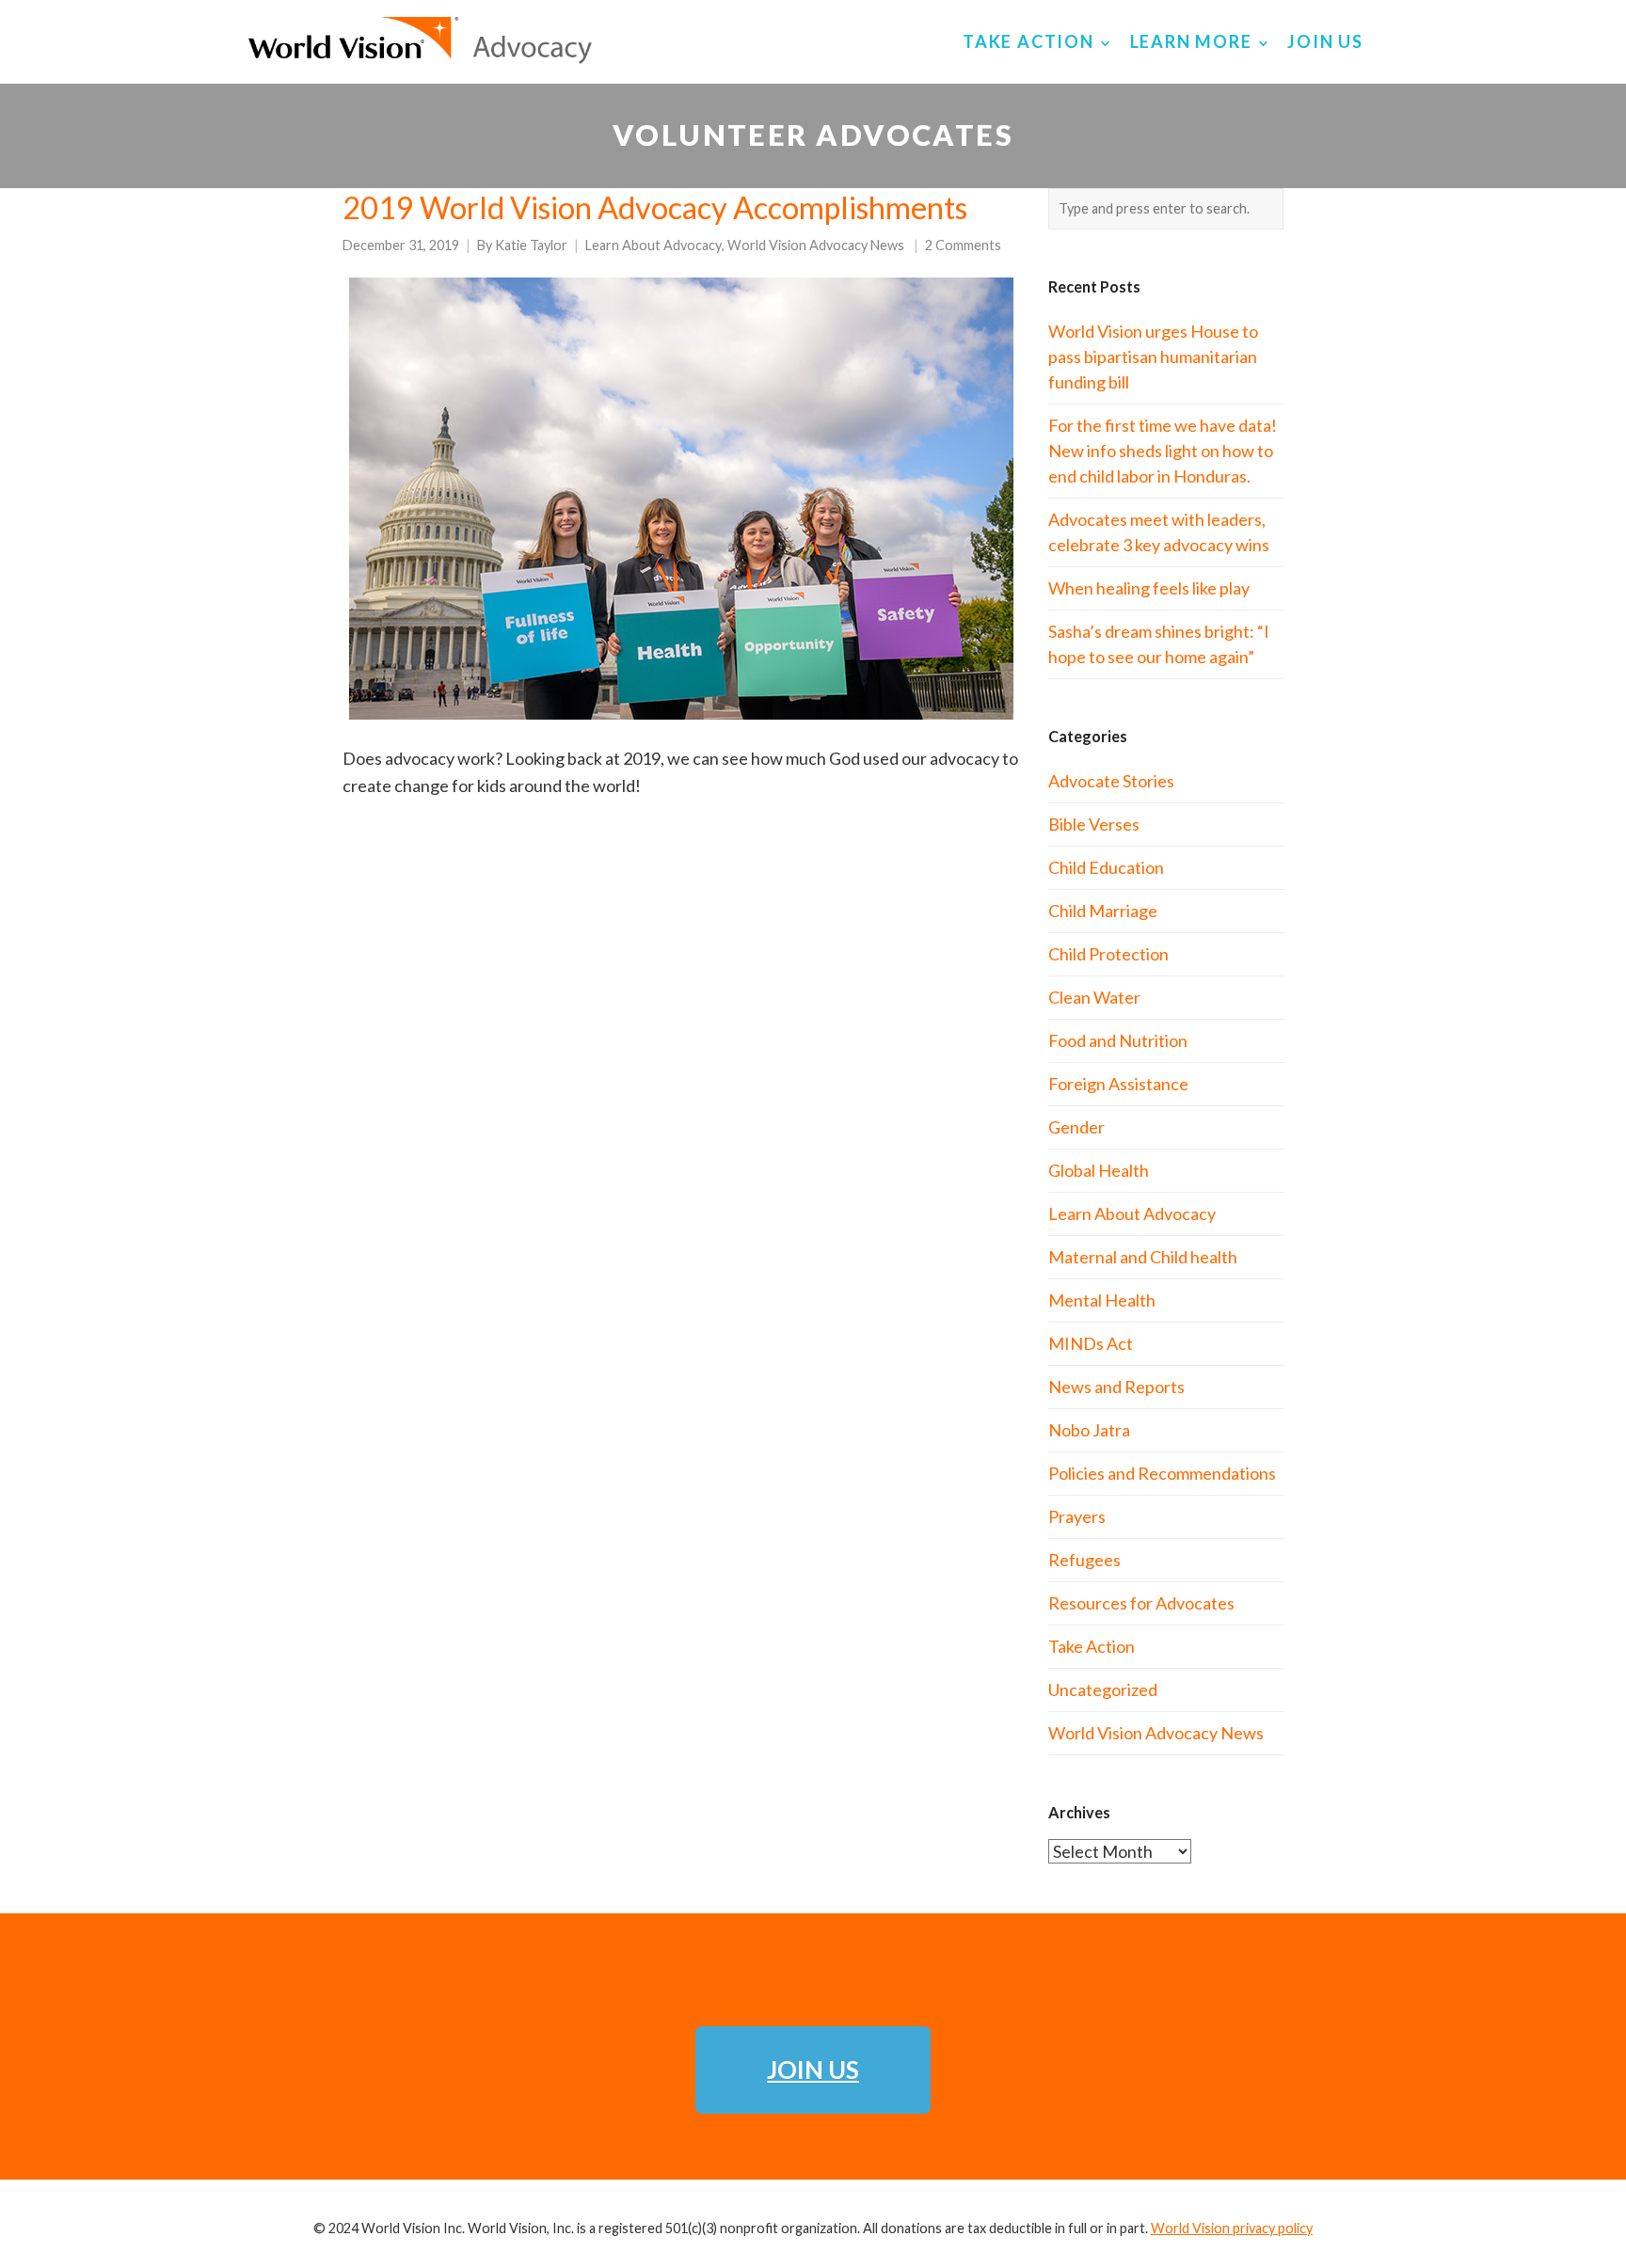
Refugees (1084, 1560)
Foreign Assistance (1118, 1084)
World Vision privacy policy (1232, 2228)
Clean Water (1094, 997)
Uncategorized (1103, 1689)
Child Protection (1108, 954)
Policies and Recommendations (1162, 1473)
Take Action (1092, 1646)
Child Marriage (1103, 911)
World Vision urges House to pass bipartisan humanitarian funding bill (1153, 357)
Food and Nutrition (1118, 1040)
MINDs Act (1091, 1343)
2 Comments (963, 245)
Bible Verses (1094, 824)
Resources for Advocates (1141, 1603)
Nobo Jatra (1089, 1430)
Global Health (1099, 1170)
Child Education (1106, 867)
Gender (1076, 1127)
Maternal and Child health (1143, 1257)
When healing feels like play (1149, 588)
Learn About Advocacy (654, 245)
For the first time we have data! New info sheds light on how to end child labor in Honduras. (1163, 451)
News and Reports (1116, 1387)
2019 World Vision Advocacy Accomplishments (655, 207)
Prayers (1077, 1516)
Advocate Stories (1111, 781)
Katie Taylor (531, 245)
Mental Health (1102, 1300)
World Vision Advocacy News (816, 245)
